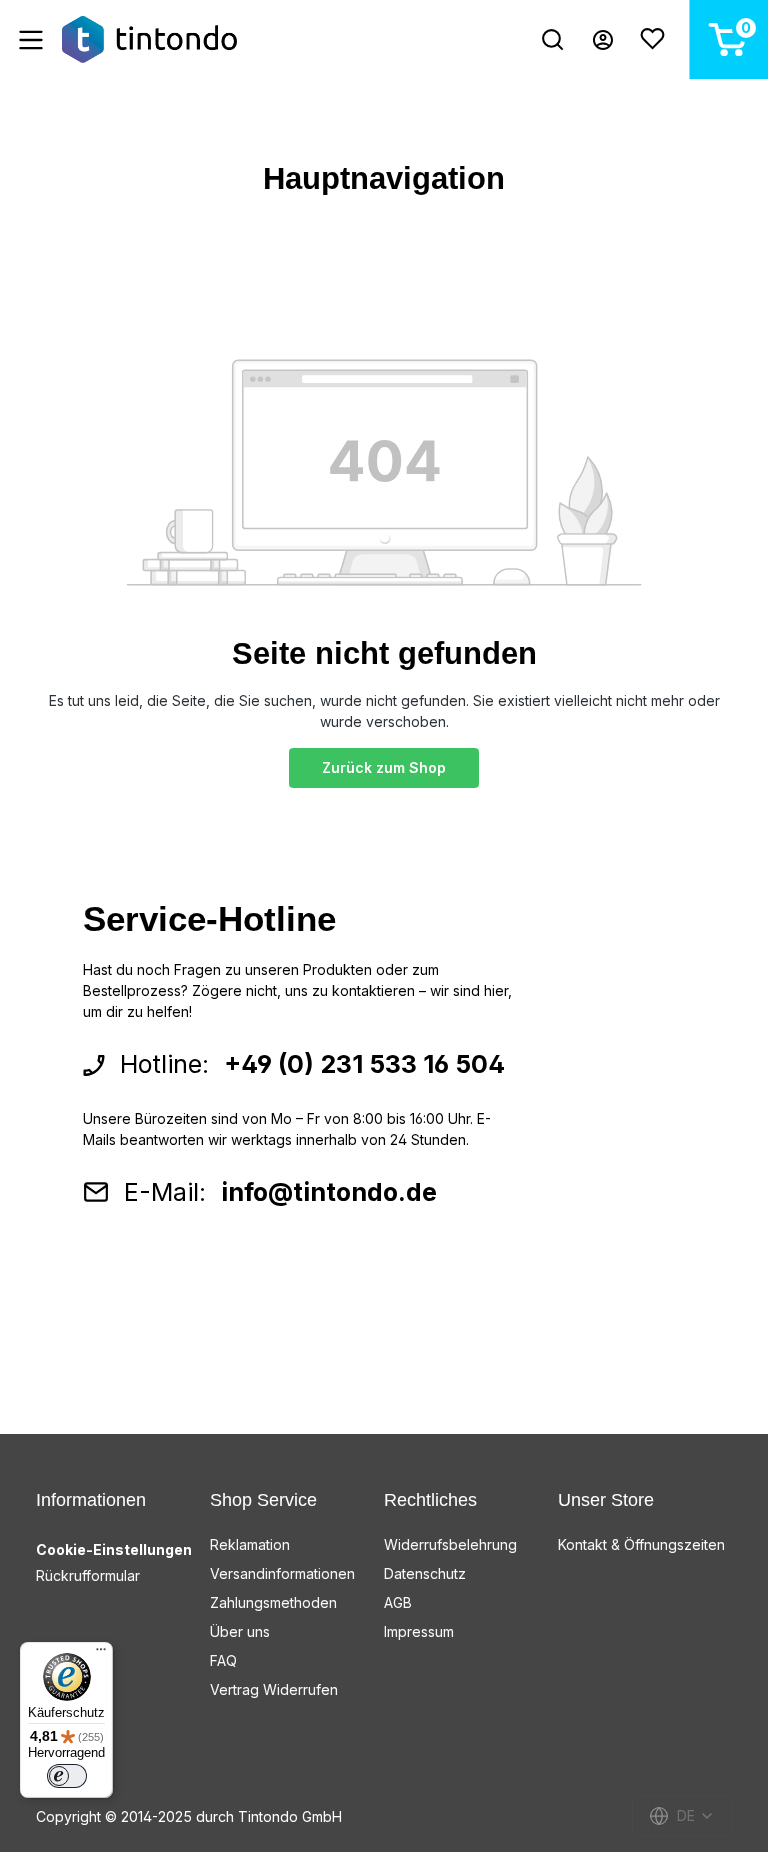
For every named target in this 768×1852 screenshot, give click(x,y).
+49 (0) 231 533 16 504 (364, 1064)
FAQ (223, 1660)
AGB (398, 1602)
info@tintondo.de (329, 1192)
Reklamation (250, 1544)
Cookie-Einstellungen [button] (114, 1549)
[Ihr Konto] (603, 40)
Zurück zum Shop (384, 767)
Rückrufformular (88, 1575)
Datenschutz (425, 1573)
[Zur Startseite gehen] (149, 39)
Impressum (419, 1631)
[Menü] (31, 40)
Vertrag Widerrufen (274, 1689)
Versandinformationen (282, 1573)
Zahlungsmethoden (273, 1602)
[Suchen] (552, 39)
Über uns (240, 1631)
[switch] (67, 1776)
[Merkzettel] (652, 39)
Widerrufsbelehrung (450, 1544)
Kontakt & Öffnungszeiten (641, 1544)
